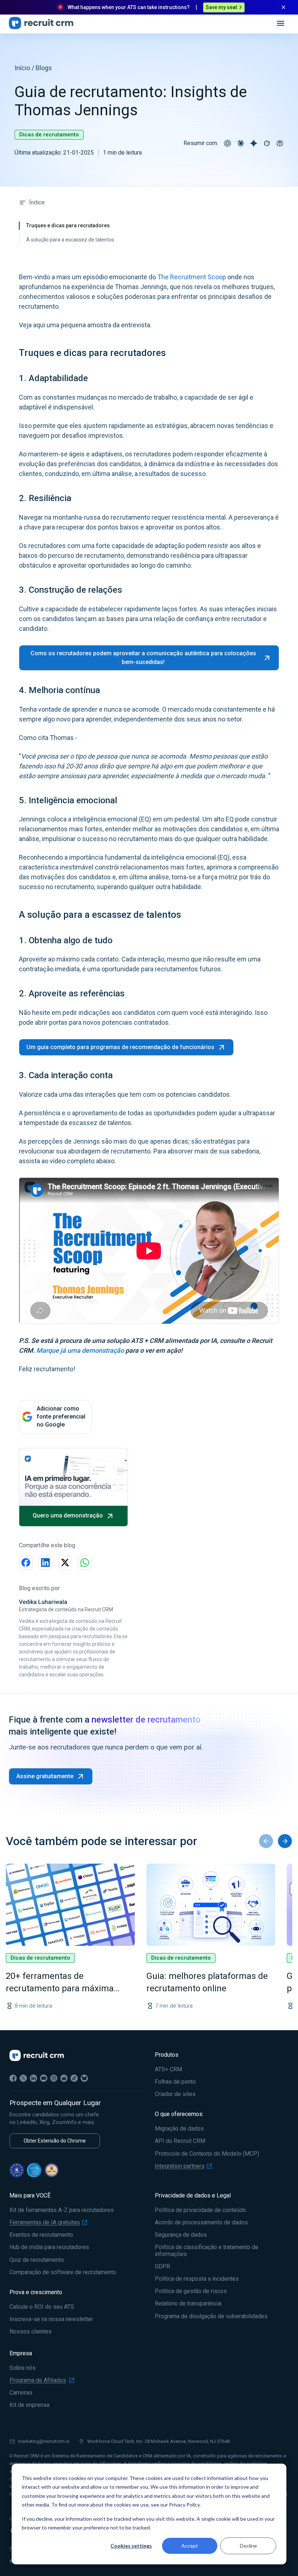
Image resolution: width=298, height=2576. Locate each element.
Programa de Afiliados (38, 2380)
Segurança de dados (181, 2235)
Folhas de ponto (175, 2082)
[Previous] (266, 1841)
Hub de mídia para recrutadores (49, 2247)
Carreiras (21, 2393)
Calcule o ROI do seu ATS (42, 2307)
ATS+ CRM (168, 2069)
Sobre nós (23, 2368)
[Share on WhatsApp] (85, 1563)
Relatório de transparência (188, 2304)
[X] (23, 2078)
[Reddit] (64, 2078)
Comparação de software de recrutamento (63, 2272)
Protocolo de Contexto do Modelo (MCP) (207, 2154)
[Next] (285, 1841)
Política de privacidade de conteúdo (200, 2210)
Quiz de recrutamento (37, 2260)
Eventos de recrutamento (41, 2235)
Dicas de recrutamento (49, 135)
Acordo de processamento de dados (201, 2223)
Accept (190, 2546)
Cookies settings (131, 2546)
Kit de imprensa (29, 2405)
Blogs (44, 68)
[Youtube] (44, 2078)
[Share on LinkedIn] (45, 1563)
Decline (248, 2546)
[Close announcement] (283, 7)
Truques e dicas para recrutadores (68, 225)
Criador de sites (175, 2094)
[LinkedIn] (33, 2078)
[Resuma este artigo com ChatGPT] (227, 143)
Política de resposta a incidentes (197, 2279)
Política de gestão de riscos (191, 2291)
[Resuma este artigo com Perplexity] (280, 143)
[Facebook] (13, 2078)
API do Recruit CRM (180, 2141)
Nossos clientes (31, 2332)
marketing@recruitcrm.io (44, 2441)
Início (22, 68)
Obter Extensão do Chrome (55, 2141)
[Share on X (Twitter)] (65, 1563)
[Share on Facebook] (26, 1563)
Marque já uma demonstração (80, 1350)
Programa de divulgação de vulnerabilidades (211, 2316)
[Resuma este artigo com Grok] (267, 143)
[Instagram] (54, 2078)
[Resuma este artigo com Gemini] (254, 143)
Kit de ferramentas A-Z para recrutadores (62, 2210)
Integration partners (180, 2166)
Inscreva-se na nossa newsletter (51, 2319)
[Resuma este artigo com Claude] (241, 143)
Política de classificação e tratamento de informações (207, 2251)
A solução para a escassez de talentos (70, 240)
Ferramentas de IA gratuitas (45, 2223)
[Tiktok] (74, 2078)
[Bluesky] (84, 2078)
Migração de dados (179, 2129)
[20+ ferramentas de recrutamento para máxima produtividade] (70, 1905)
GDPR (162, 2267)
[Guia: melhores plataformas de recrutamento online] (211, 1905)
